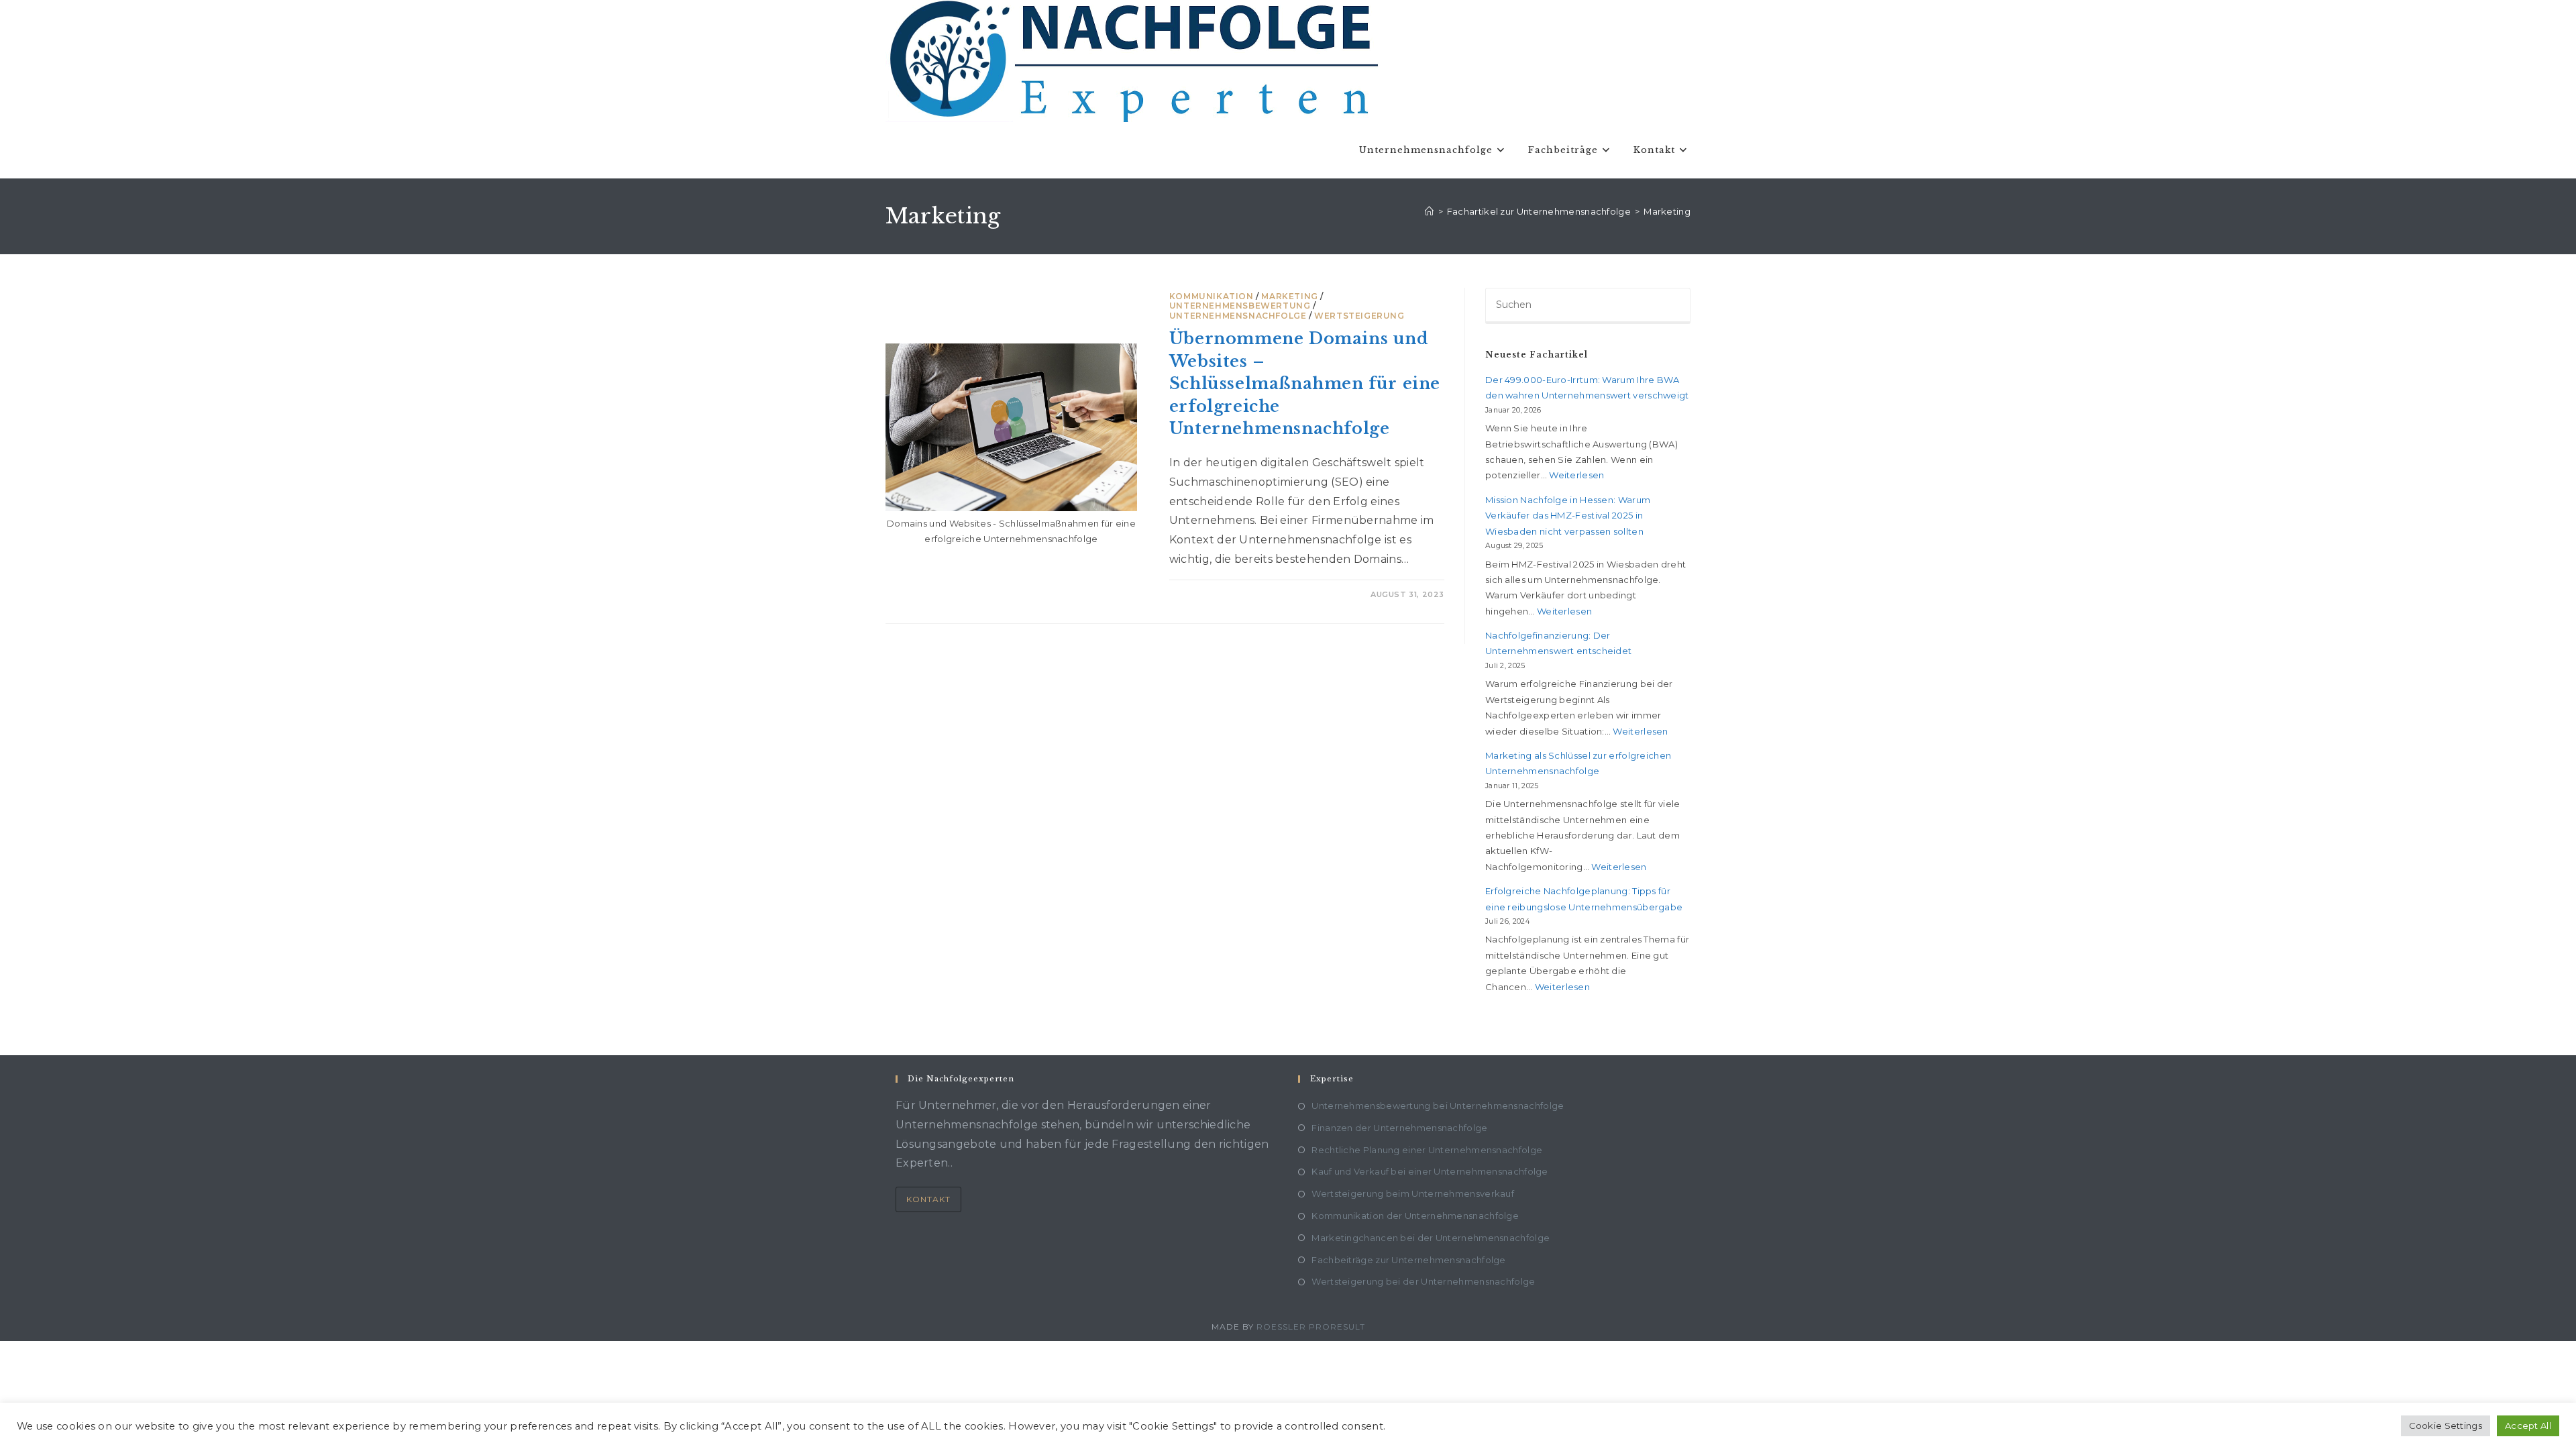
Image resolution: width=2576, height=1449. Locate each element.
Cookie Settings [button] (2446, 1426)
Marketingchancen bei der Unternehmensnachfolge (1431, 1238)
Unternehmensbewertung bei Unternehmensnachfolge (1438, 1106)
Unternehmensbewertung (1240, 306)
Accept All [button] (2528, 1426)
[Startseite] (1429, 211)
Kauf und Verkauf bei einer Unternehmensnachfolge (1430, 1171)
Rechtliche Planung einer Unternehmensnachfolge (1427, 1150)
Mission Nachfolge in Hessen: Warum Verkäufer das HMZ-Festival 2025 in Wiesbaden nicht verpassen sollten (1568, 516)
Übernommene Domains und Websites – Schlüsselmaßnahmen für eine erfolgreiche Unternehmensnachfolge (1305, 383)
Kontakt (928, 1199)
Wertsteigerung (1359, 316)
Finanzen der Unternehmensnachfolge (1399, 1128)
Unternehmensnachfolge (1238, 316)
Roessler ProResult (1311, 1327)
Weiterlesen (1576, 475)
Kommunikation (1212, 296)
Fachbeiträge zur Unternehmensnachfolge (1408, 1260)
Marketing (1667, 211)
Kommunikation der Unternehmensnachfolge (1415, 1216)
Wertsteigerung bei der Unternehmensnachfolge (1423, 1281)
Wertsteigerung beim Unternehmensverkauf (1413, 1193)
